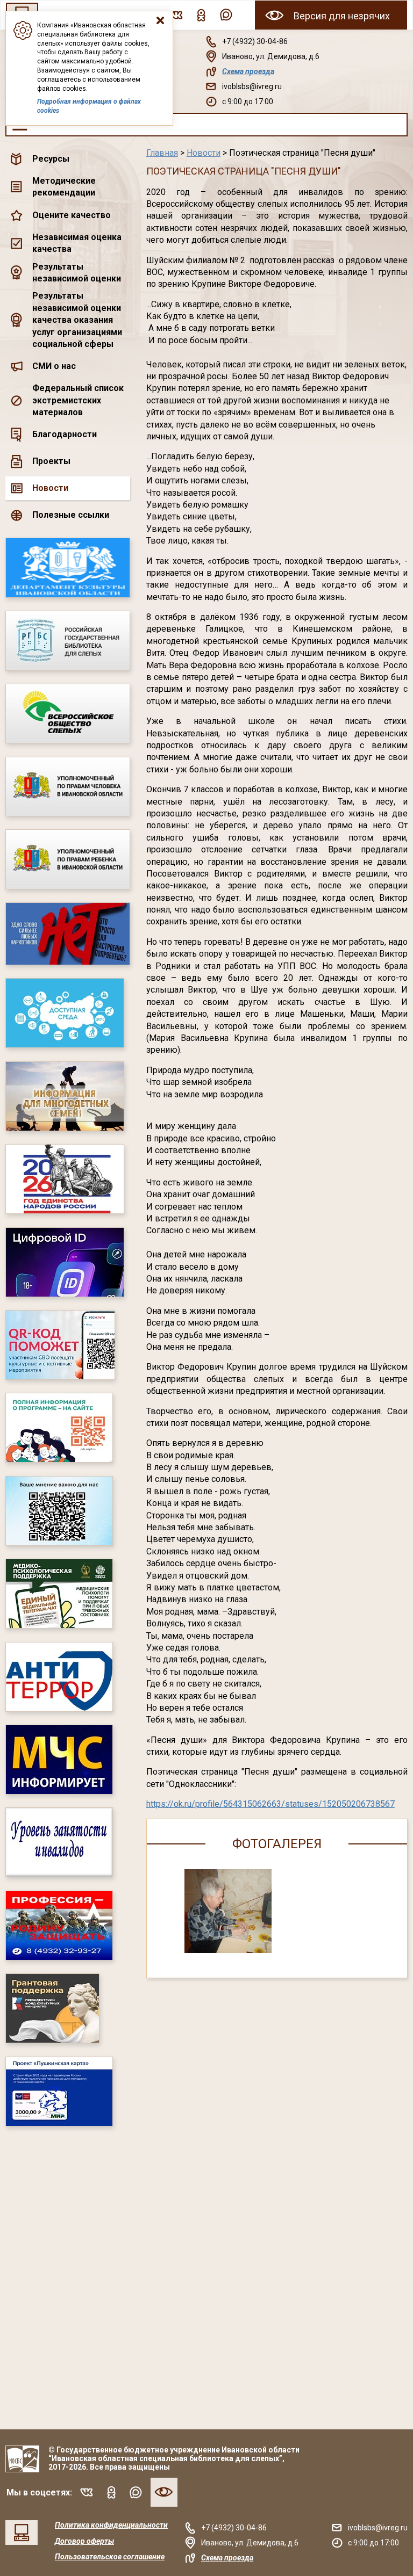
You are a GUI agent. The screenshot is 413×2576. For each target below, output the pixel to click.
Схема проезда (248, 71)
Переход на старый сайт (22, 2532)
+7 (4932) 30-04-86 (255, 41)
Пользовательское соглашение (110, 2557)
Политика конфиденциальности (111, 2525)
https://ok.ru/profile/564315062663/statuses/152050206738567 (270, 1804)
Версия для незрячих (342, 16)
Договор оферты (84, 2541)
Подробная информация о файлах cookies (89, 106)
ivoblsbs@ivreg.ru (252, 86)
